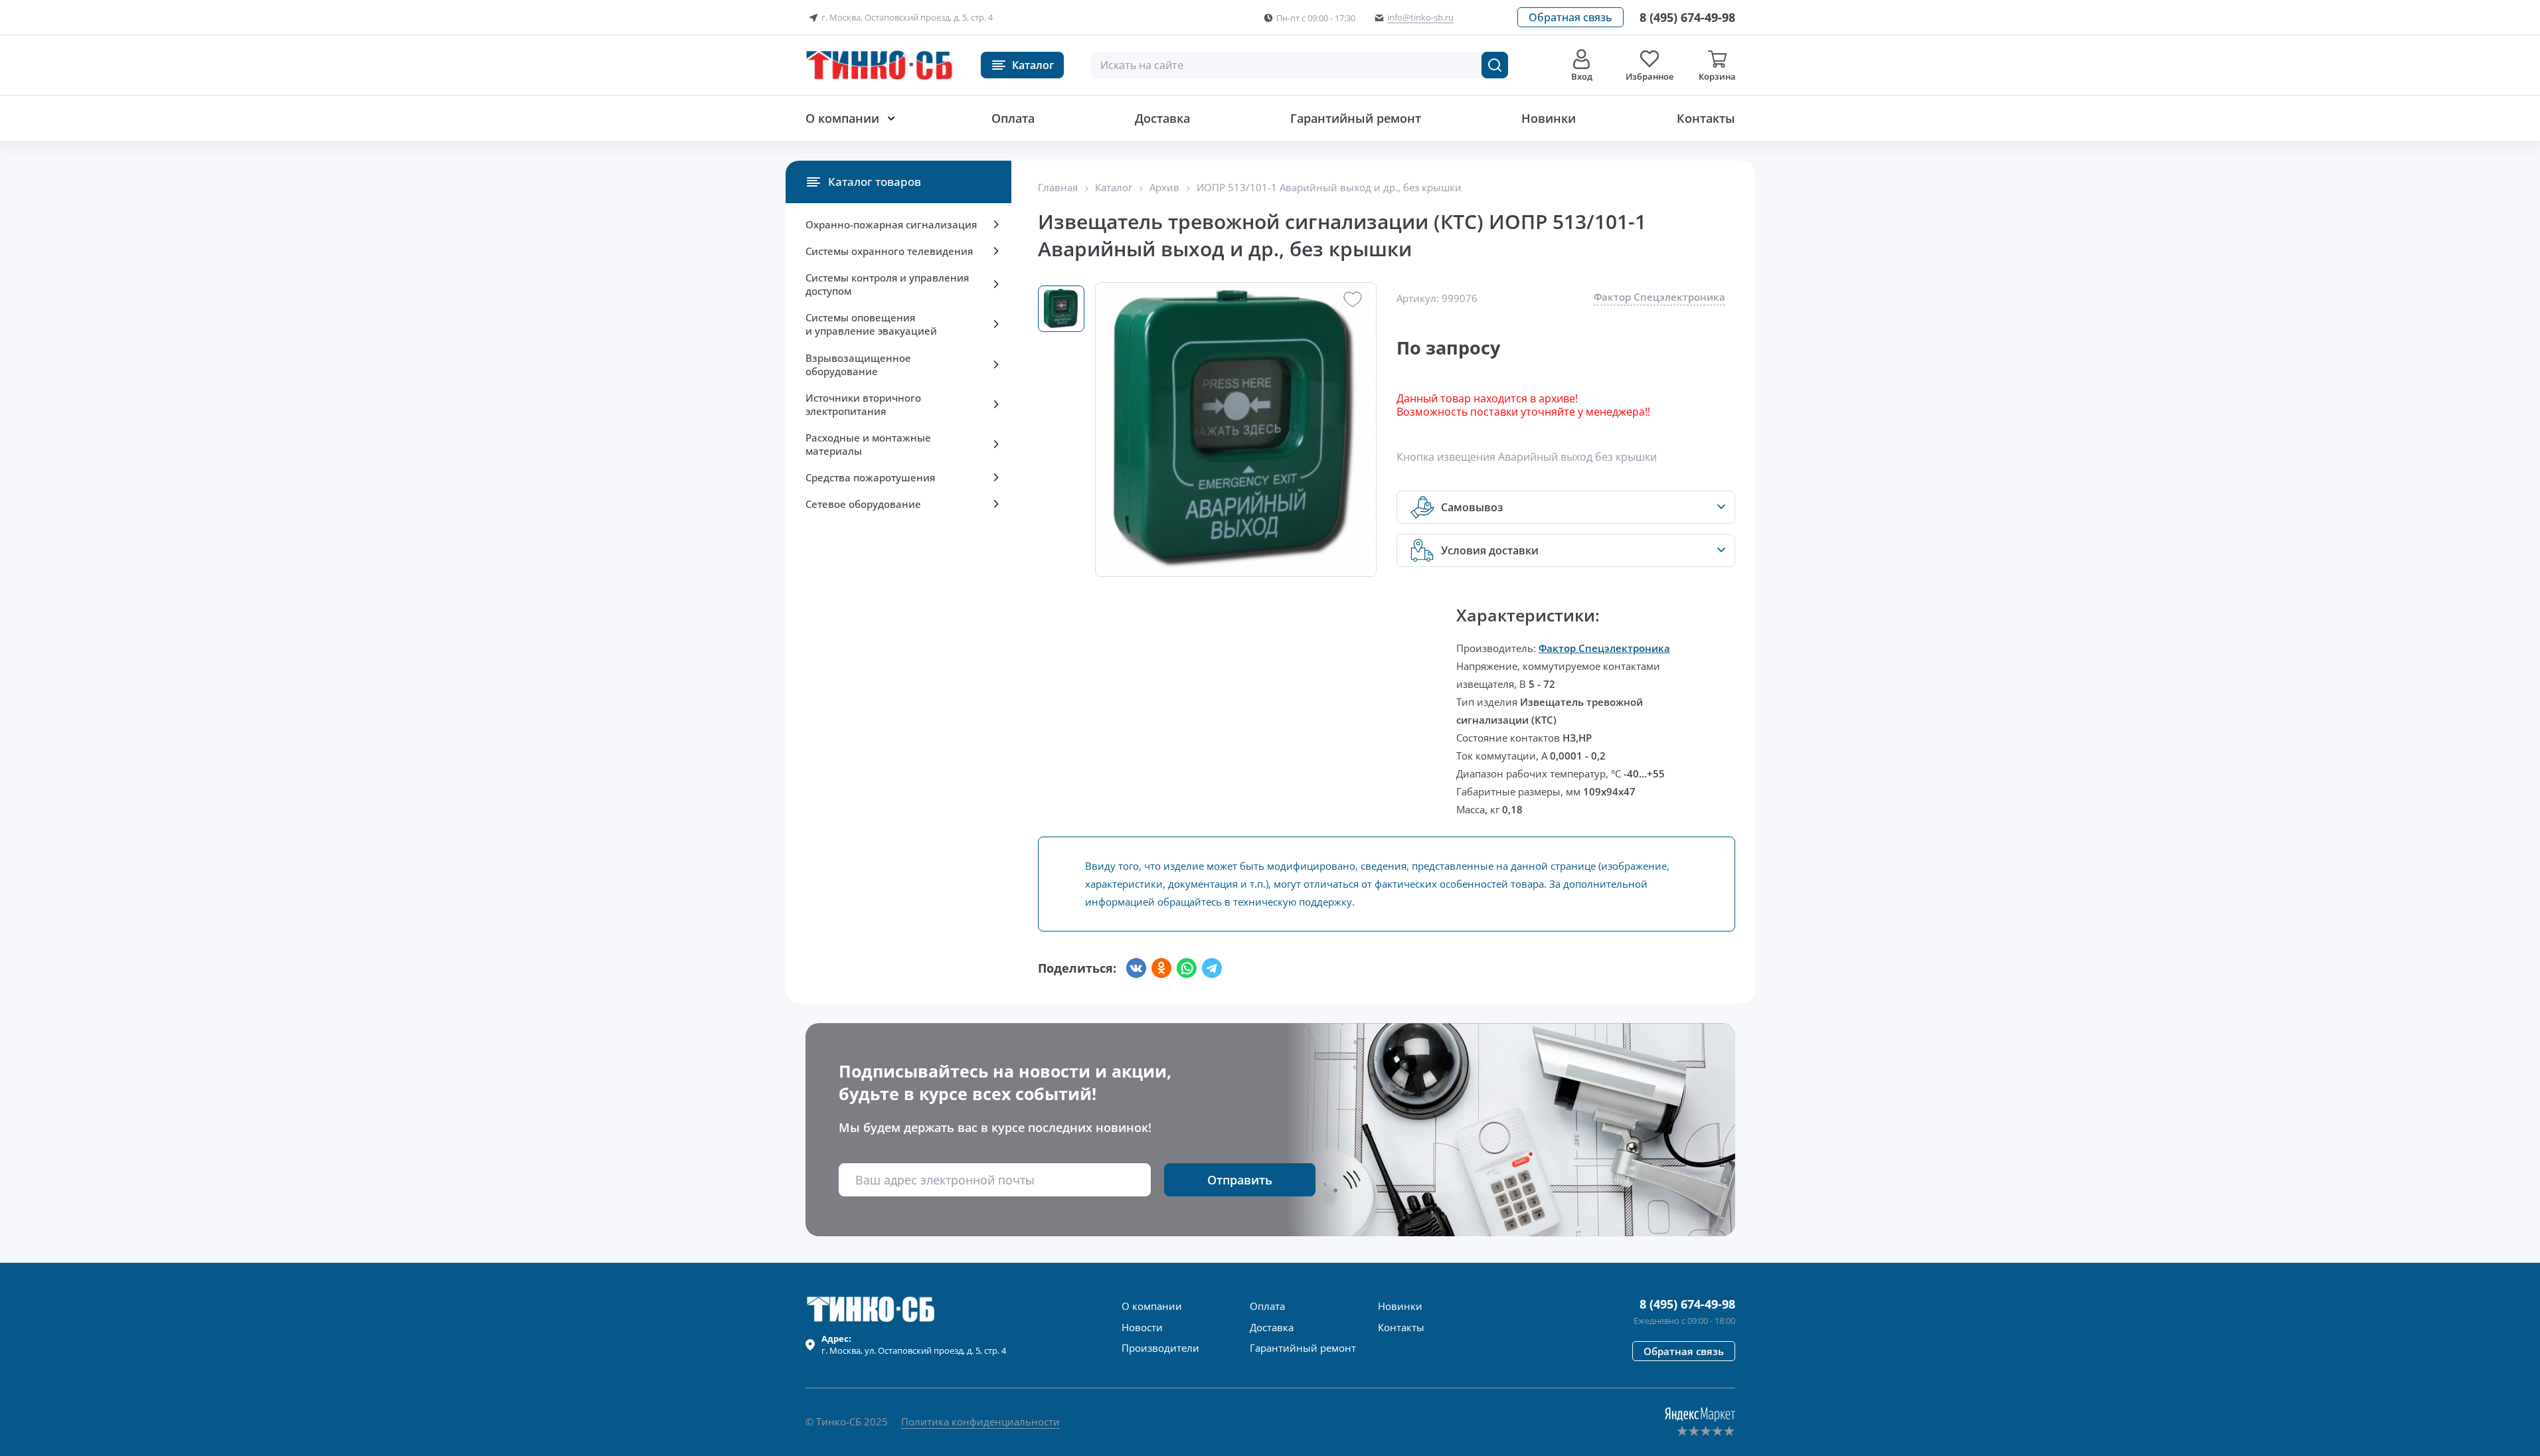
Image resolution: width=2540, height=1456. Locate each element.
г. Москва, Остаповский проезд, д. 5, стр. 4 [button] (907, 17)
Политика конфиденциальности (980, 1421)
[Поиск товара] (1495, 65)
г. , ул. (914, 1344)
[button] (1570, 17)
